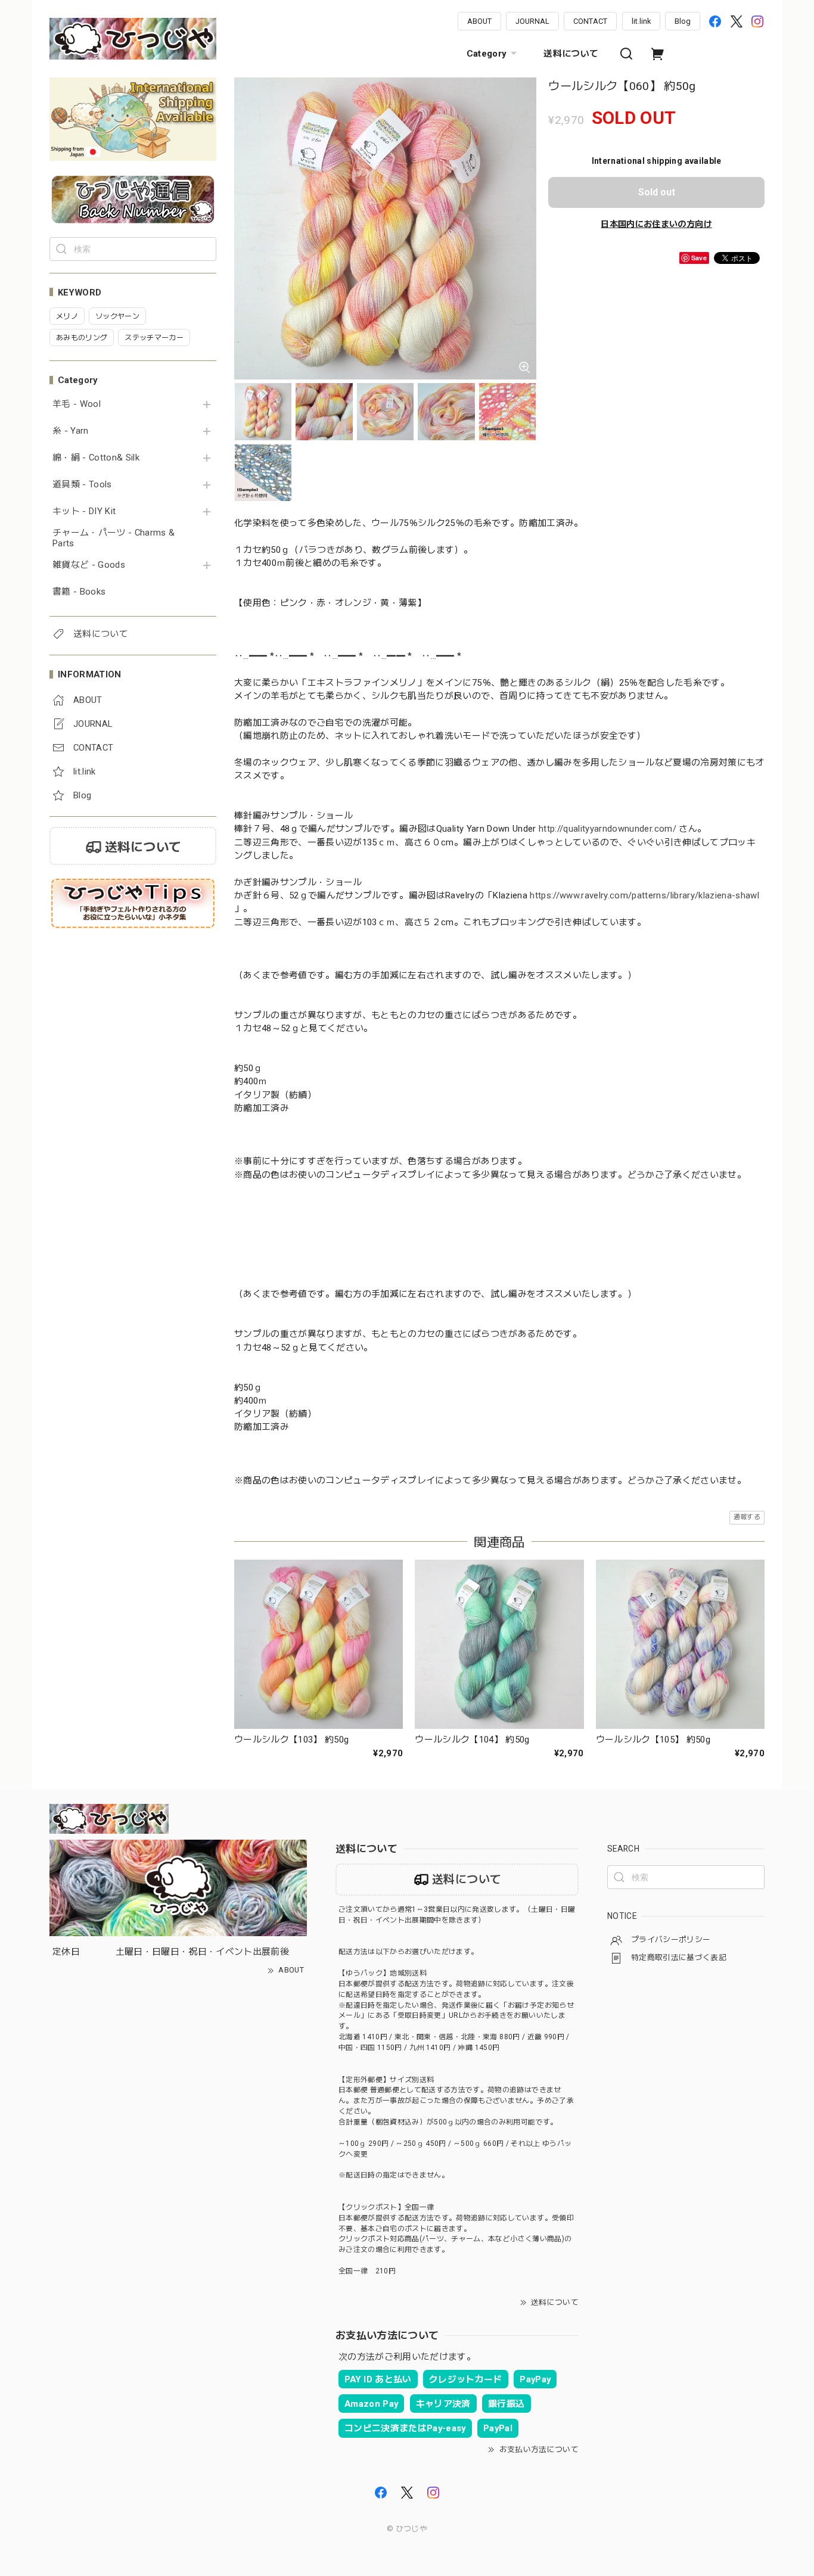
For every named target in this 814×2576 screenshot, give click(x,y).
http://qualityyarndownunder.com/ (608, 829)
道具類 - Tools (82, 485)
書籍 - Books (79, 592)
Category (487, 54)
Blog (683, 21)
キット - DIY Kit (84, 511)
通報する (747, 1517)
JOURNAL (532, 21)
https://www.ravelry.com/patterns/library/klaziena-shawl (644, 895)
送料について (571, 54)
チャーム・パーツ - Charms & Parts (114, 538)
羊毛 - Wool (77, 404)
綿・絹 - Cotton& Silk (96, 458)
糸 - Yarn (71, 431)
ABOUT (479, 21)
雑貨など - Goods (89, 565)
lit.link (641, 21)
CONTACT (590, 21)
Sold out (657, 192)
